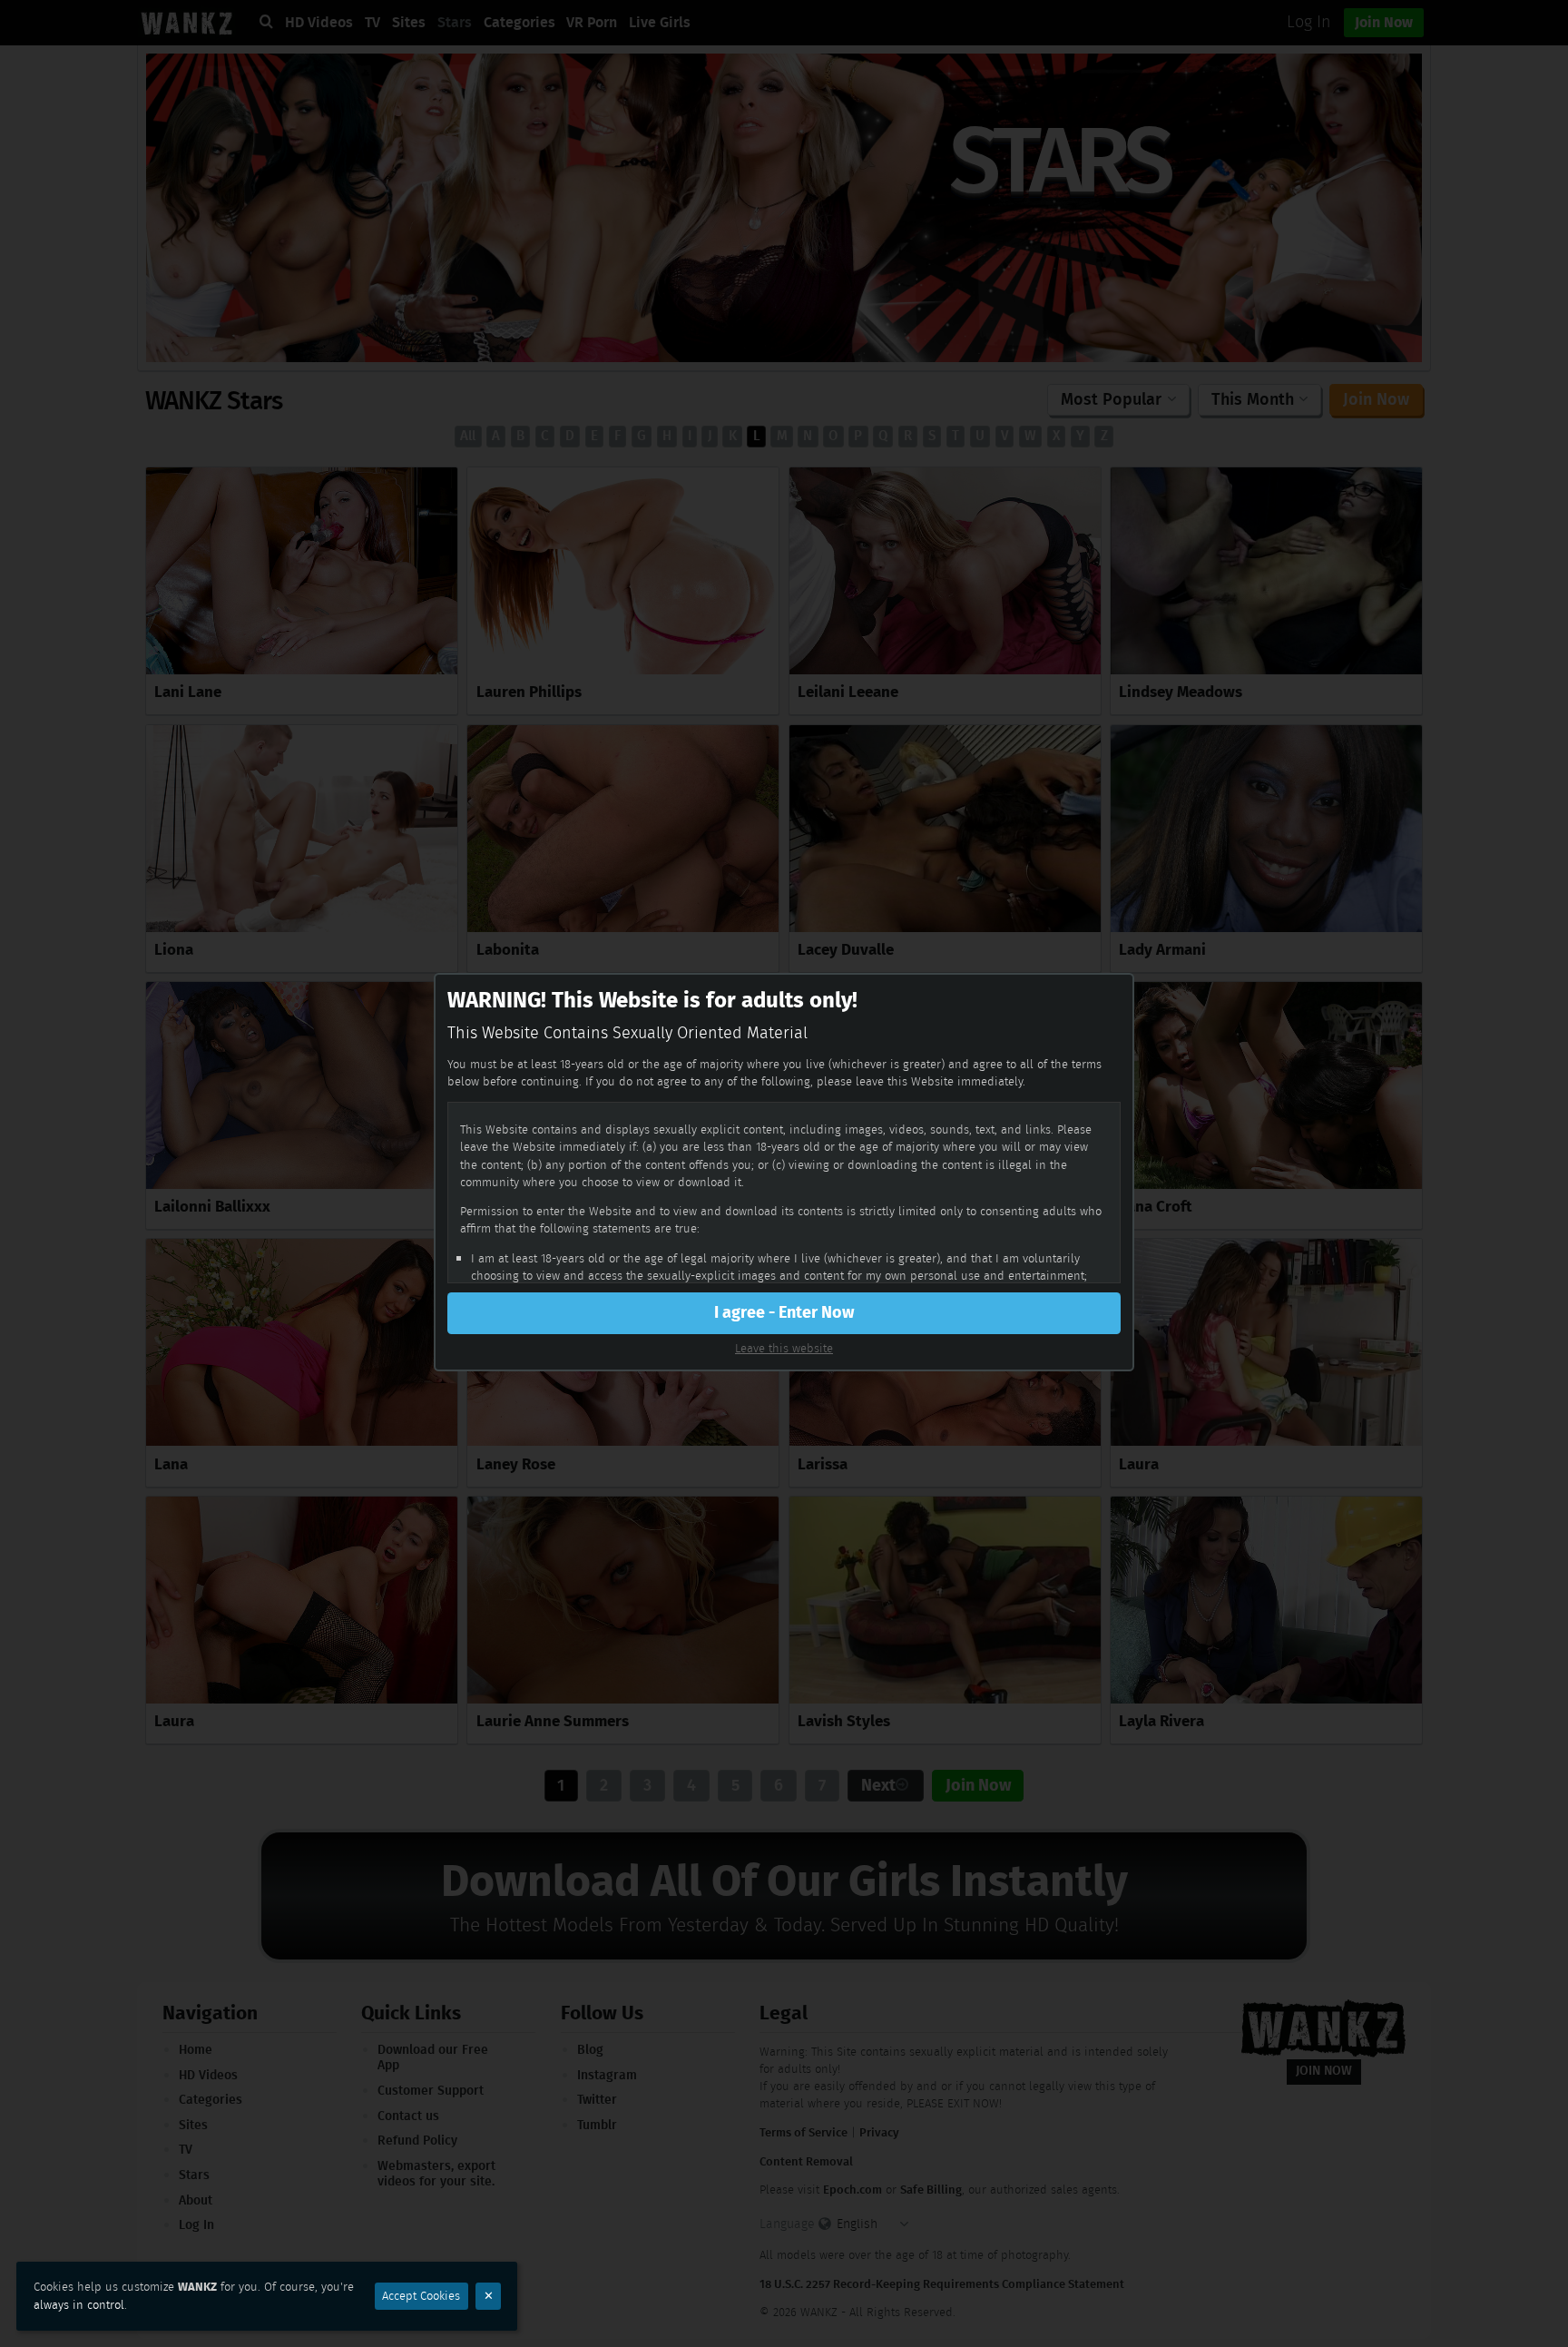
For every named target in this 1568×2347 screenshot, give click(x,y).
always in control (79, 2305)
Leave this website (784, 1348)
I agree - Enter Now (784, 1312)
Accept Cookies (421, 2296)
